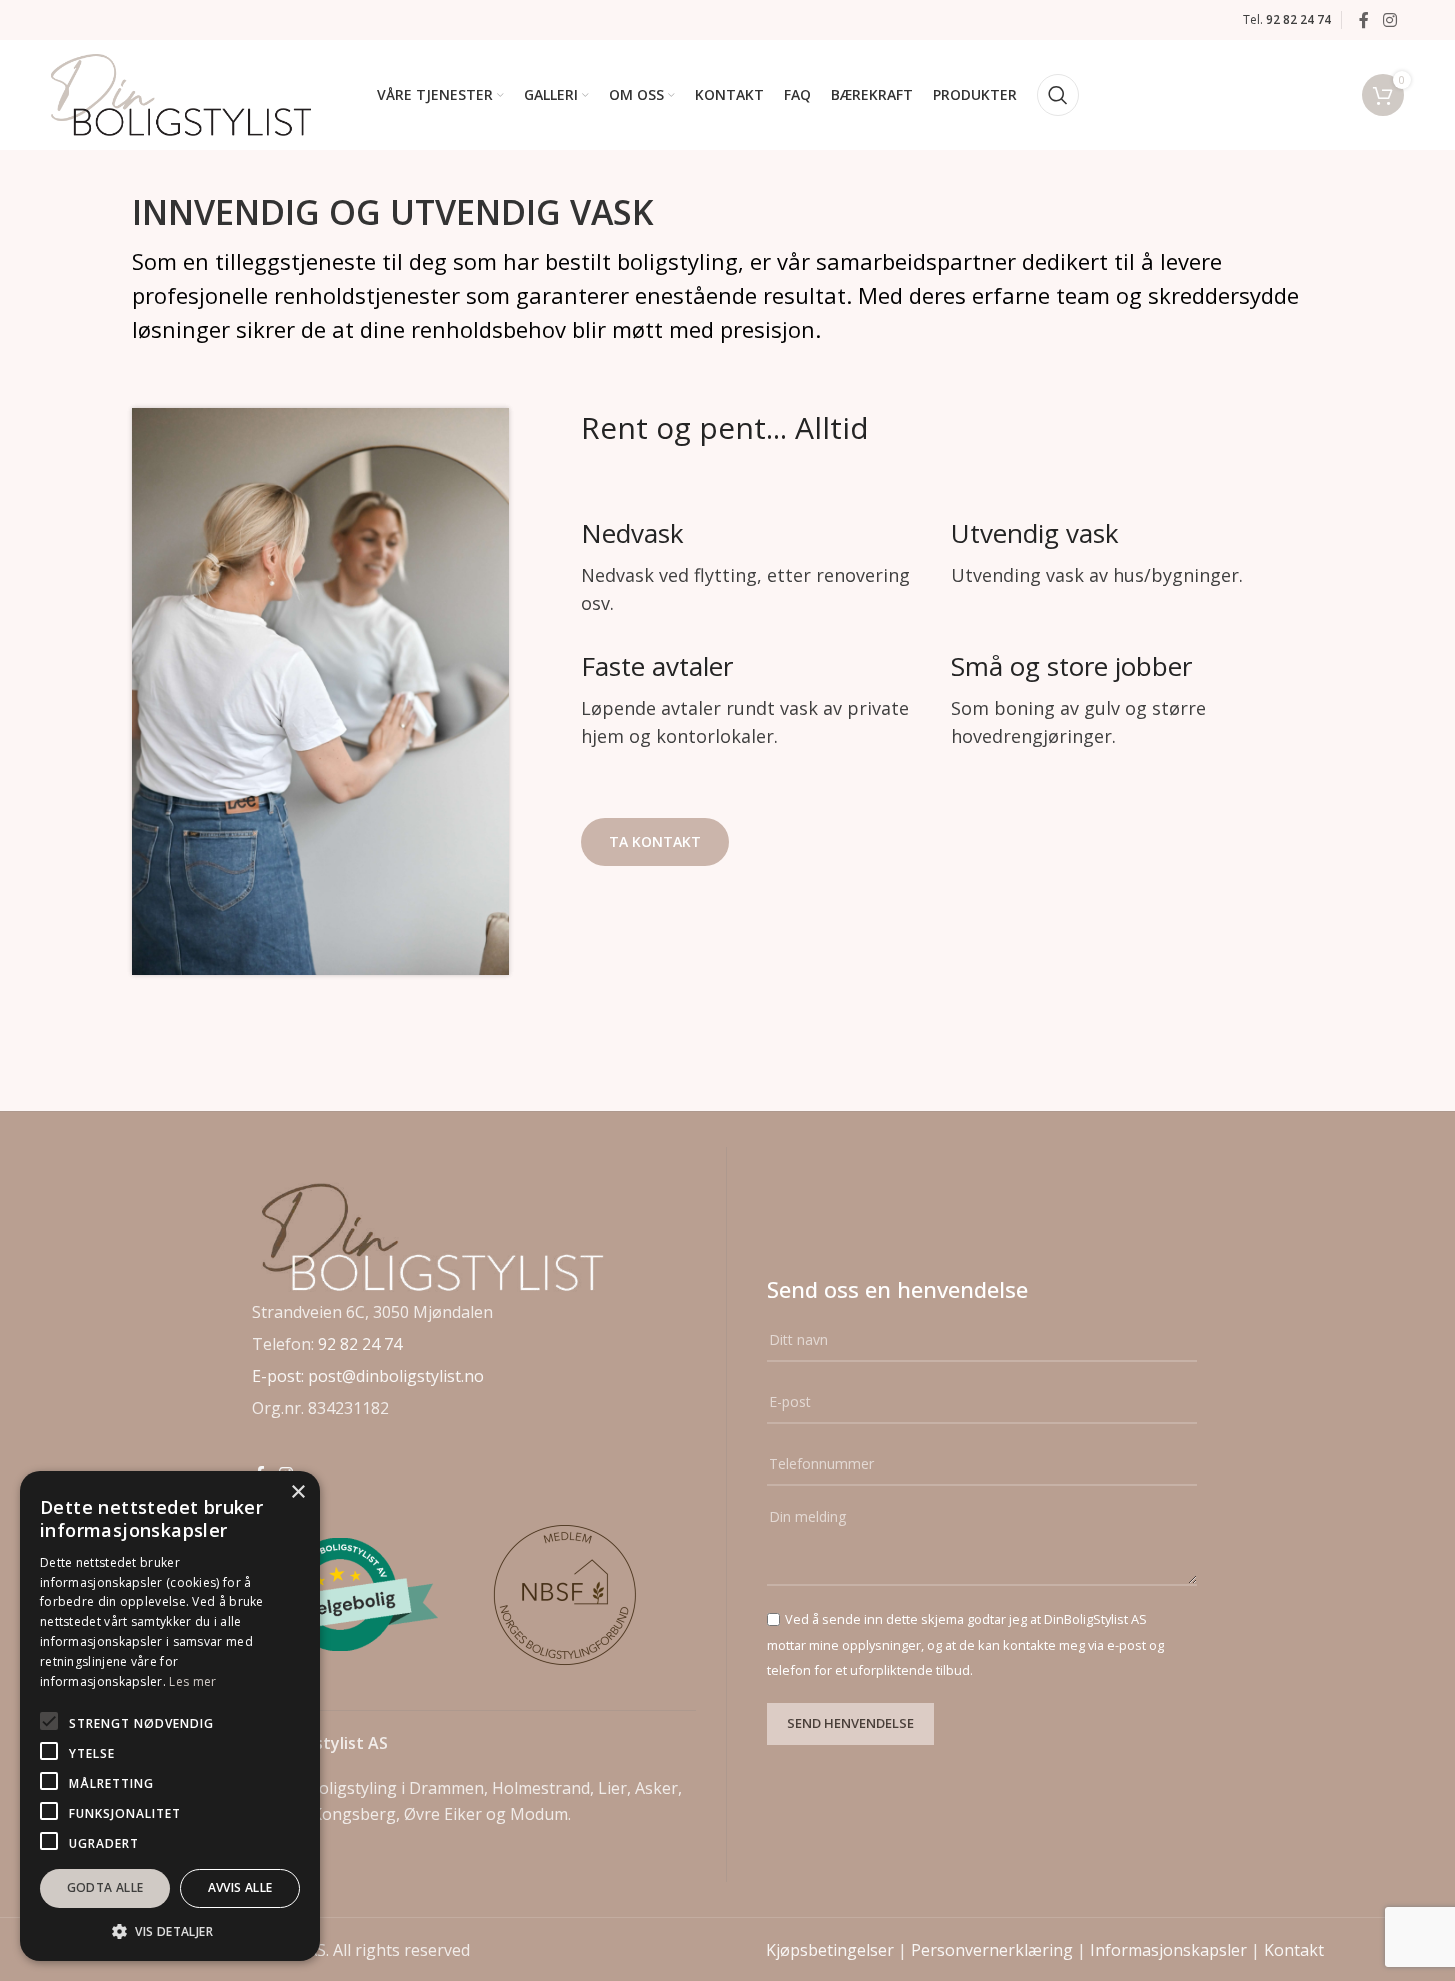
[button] (170, 1931)
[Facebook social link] (1364, 20)
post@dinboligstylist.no (396, 1376)
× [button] (297, 1492)
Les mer (192, 1681)
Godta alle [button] (105, 1887)
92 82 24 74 (360, 1344)
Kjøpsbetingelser (830, 1950)
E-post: (280, 1376)
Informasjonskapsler (1168, 1950)
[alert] (170, 1716)
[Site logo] (181, 93)
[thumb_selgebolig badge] (343, 1594)
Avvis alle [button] (240, 1887)
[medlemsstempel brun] (567, 1595)
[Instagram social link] (1389, 20)
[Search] (1058, 95)
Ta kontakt (655, 841)
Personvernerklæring (992, 1950)
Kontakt (1294, 1950)
